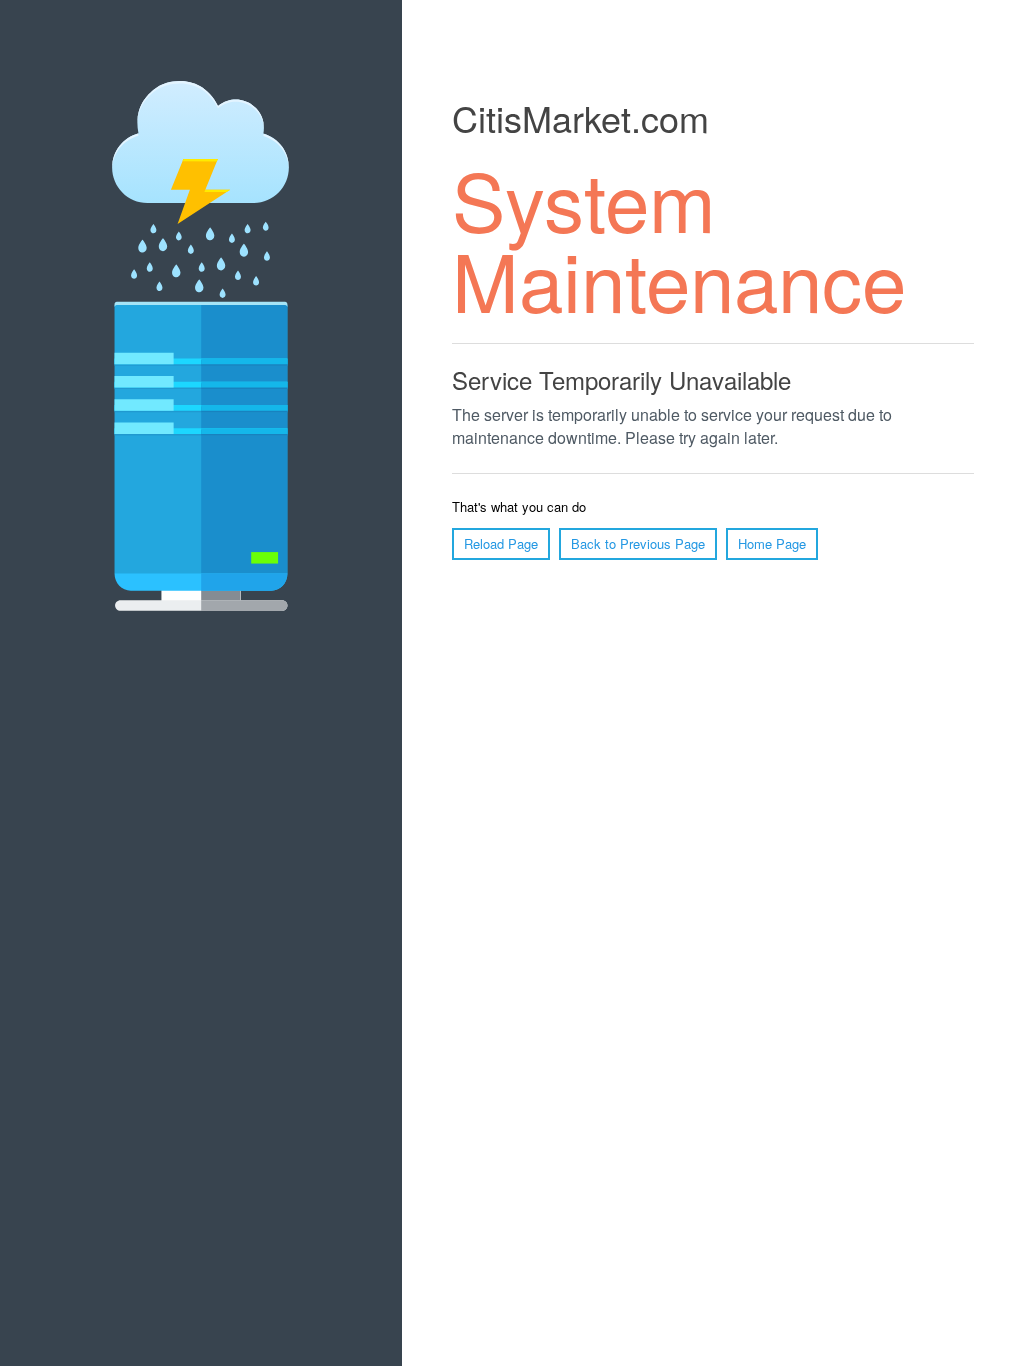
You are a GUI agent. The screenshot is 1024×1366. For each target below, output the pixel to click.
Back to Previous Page (638, 543)
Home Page (772, 543)
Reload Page (501, 543)
